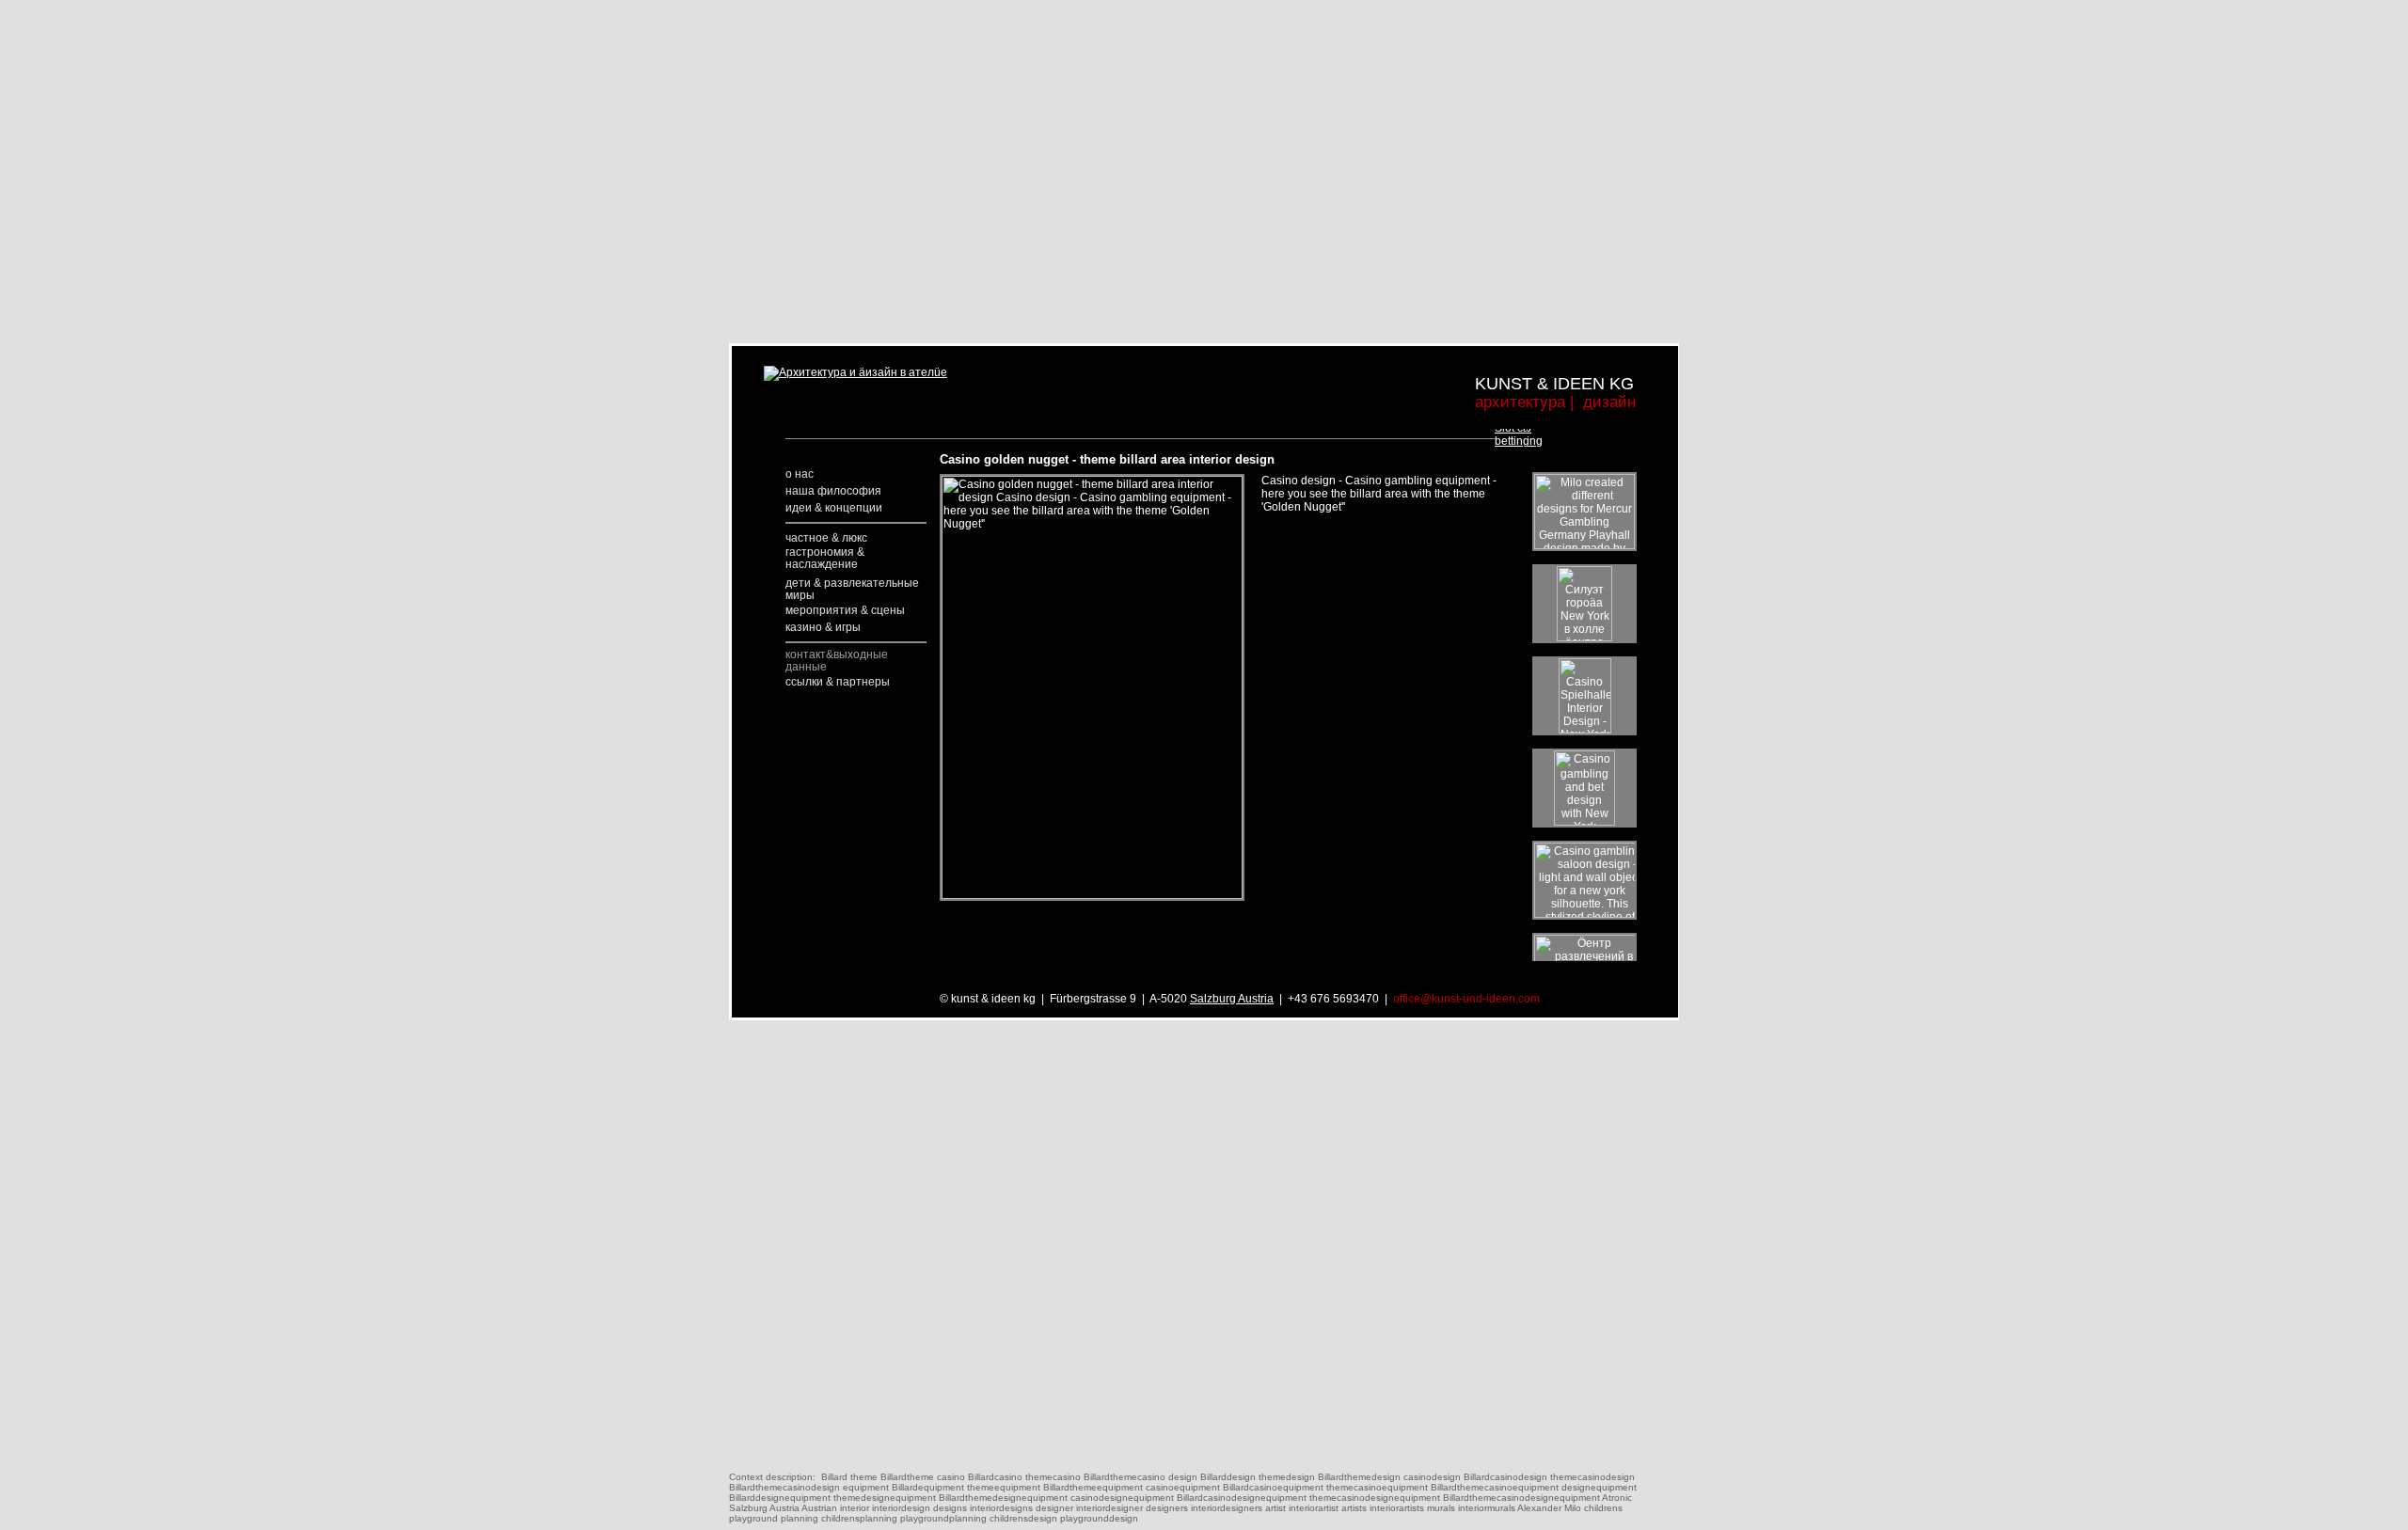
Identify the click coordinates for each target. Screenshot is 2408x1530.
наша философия (833, 491)
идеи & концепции (834, 508)
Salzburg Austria (1232, 999)
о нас (800, 474)
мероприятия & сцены (845, 610)
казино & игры (823, 627)
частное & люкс (826, 538)
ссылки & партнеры (838, 682)
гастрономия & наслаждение (825, 558)
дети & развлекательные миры (852, 589)
